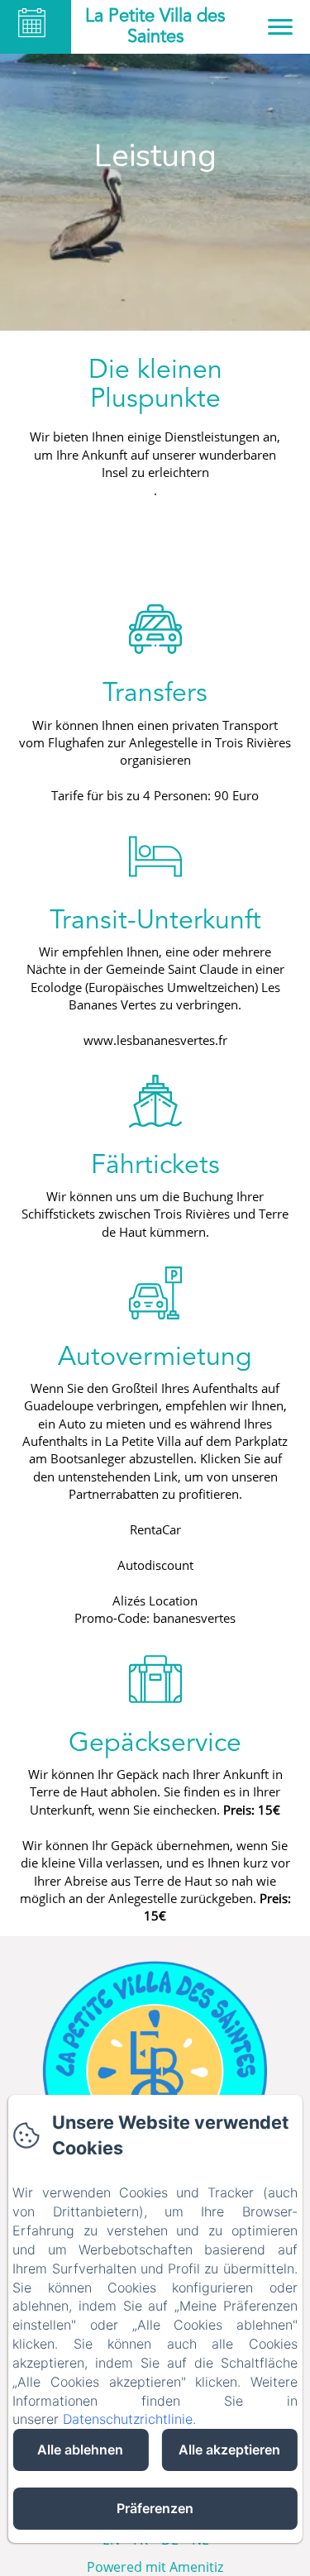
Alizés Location (155, 1600)
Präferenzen (155, 2508)
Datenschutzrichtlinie (128, 2419)
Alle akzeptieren (229, 2450)
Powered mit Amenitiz (155, 2567)
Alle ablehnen (80, 2450)
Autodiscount (155, 1565)
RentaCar (155, 1529)
